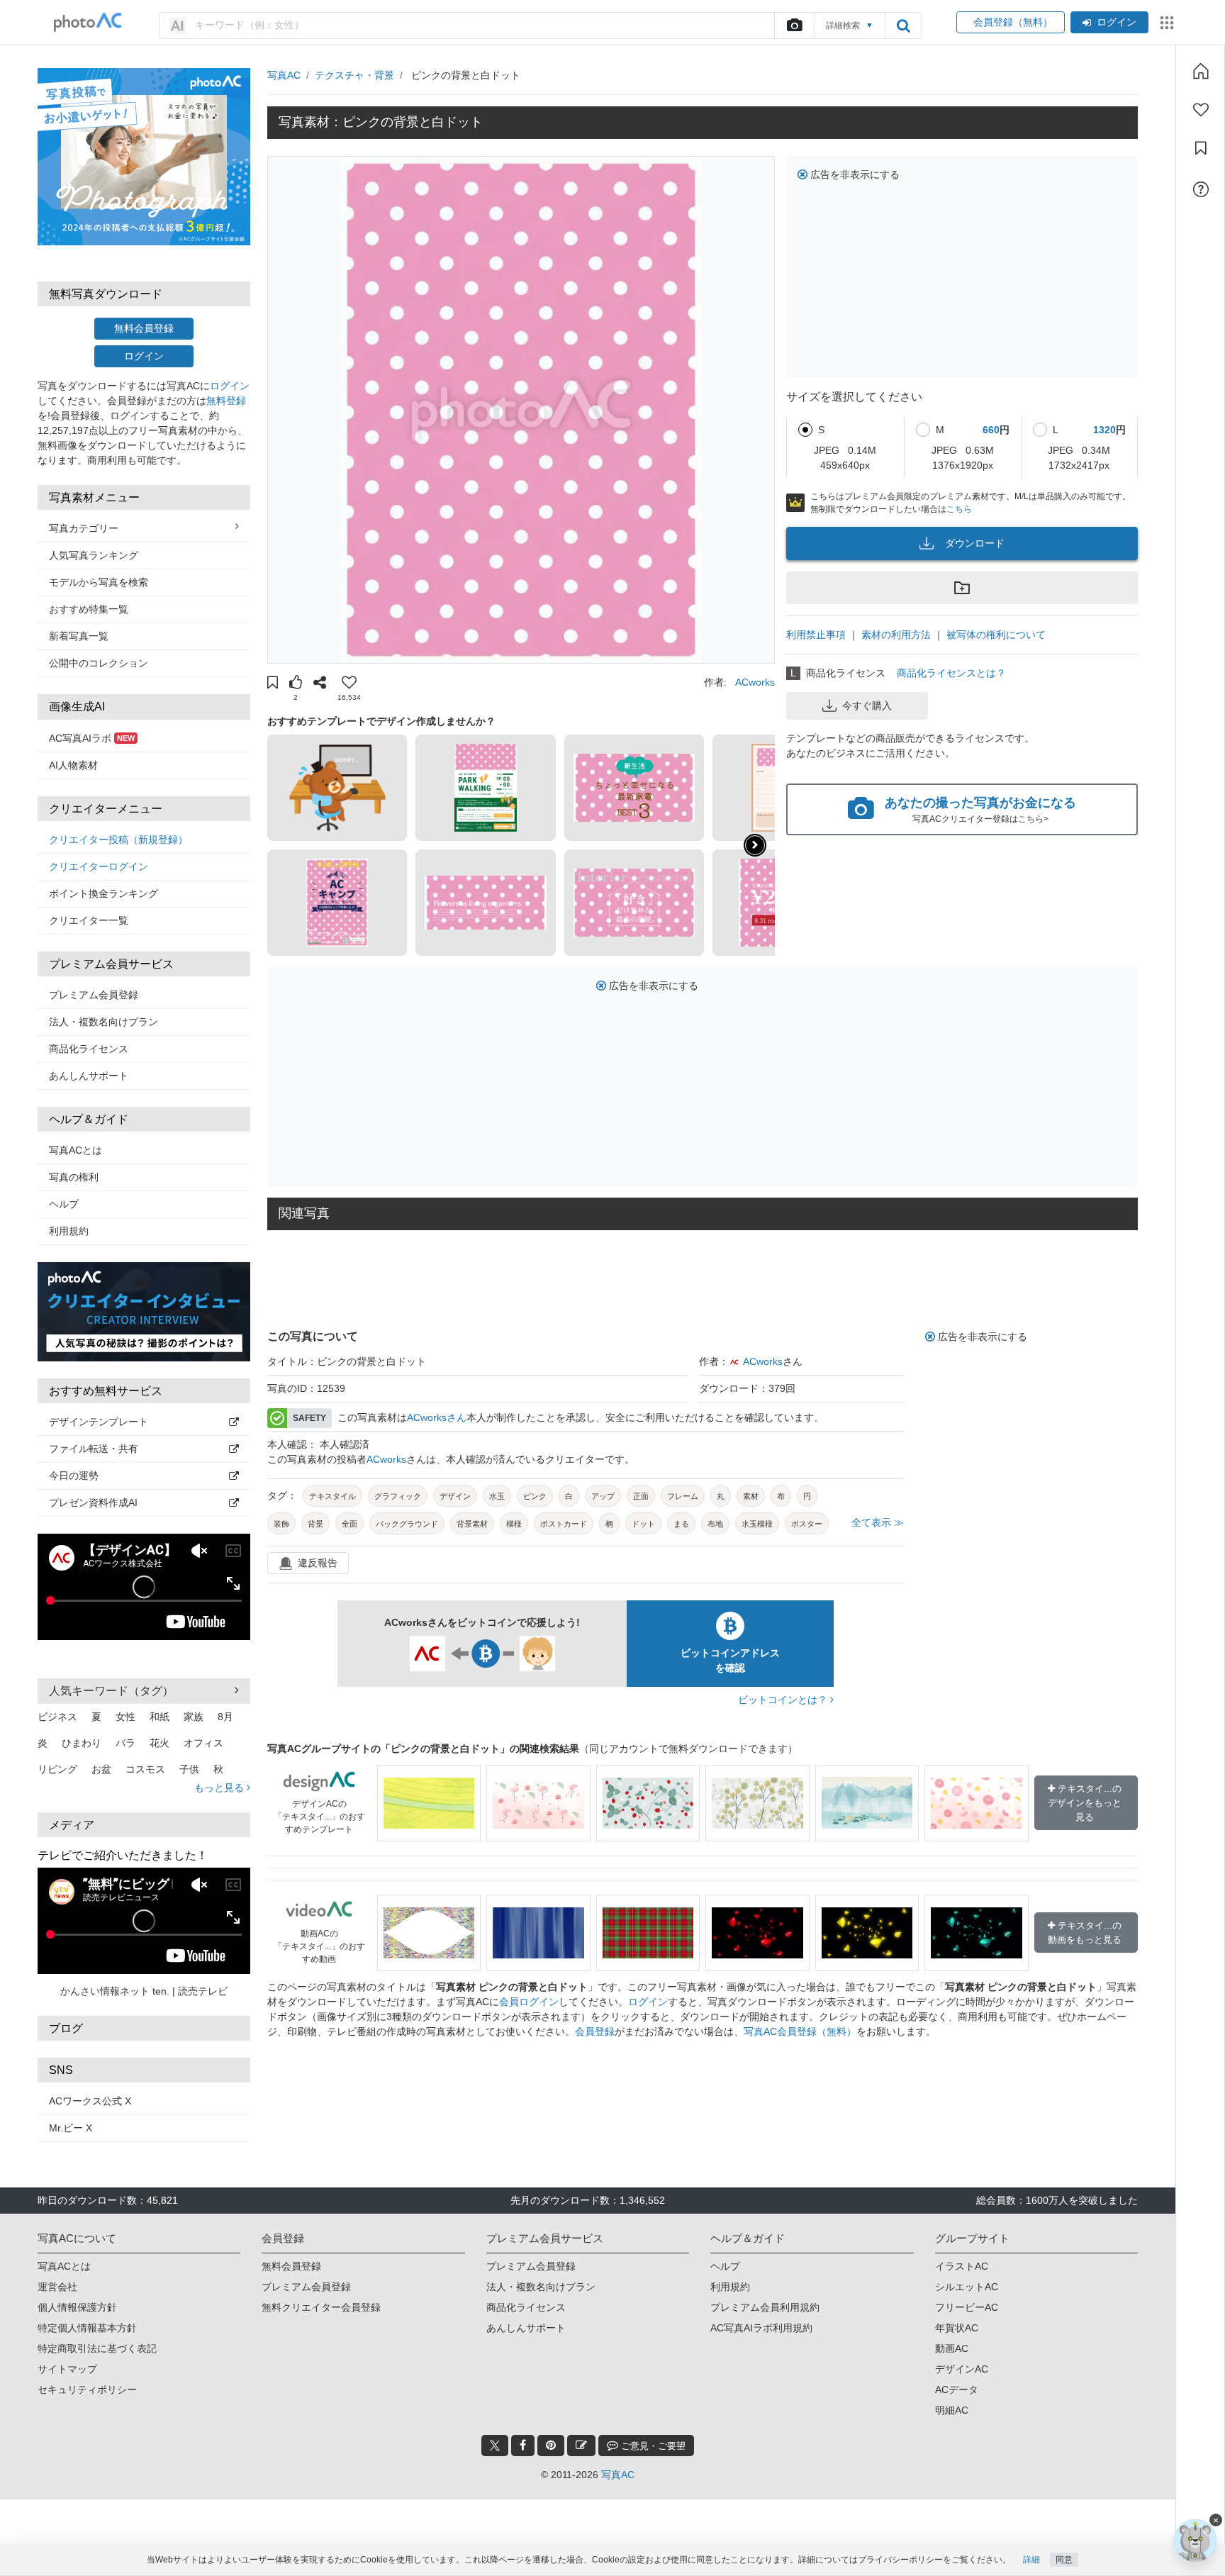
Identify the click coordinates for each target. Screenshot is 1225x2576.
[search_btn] (903, 26)
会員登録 (595, 2031)
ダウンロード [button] (975, 543)
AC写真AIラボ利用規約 (761, 2328)
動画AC (952, 2348)
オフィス (203, 1743)
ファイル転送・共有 (94, 1449)
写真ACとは (75, 1150)
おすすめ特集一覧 (89, 609)
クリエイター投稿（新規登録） (118, 840)
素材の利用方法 (896, 635)
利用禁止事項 (816, 635)
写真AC (284, 75)
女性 (125, 1717)
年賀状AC (957, 2328)
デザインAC (962, 2369)
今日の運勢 (74, 1476)
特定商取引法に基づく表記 (97, 2348)
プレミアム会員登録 (94, 995)
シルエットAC (967, 2287)
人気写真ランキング (94, 555)
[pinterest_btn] (551, 2446)
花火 (160, 1743)
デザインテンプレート (99, 1422)
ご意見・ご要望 (652, 2446)
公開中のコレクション (99, 663)
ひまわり (82, 1743)
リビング (57, 1769)
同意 (1064, 2560)
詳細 (1031, 2560)
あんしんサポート (89, 1076)
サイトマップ (67, 2369)
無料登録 (226, 401)
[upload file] (794, 26)
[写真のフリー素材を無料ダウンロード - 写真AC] (88, 22)
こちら (959, 509)
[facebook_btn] (523, 2446)
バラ (125, 1743)
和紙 (160, 1717)
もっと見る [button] (220, 1788)
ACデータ (957, 2390)
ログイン (1117, 22)
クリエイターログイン (99, 866)
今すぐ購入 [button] (867, 706)
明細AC (952, 2410)
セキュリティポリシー (87, 2390)
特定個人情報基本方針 (87, 2328)
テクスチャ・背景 (354, 75)
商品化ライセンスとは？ (951, 673)
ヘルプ (64, 1204)
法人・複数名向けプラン (104, 1022)
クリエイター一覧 (89, 920)
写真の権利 (74, 1177)
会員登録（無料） (1011, 22)
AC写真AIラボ (92, 738)
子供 (189, 1769)
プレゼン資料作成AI (93, 1502)
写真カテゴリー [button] (84, 528)
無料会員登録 (144, 328)
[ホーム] (1201, 71)
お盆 (101, 1769)
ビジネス (57, 1717)
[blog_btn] (581, 2446)
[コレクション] (1201, 148)
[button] (273, 684)
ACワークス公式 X (90, 2101)
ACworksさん (437, 1417)
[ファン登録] (1201, 110)
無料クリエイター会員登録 (321, 2307)
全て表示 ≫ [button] (878, 1522)
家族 (194, 1717)
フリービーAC (967, 2307)
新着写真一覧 (79, 636)
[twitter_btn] (495, 2446)
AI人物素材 (73, 765)
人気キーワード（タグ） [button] (111, 1691)
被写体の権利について (996, 635)
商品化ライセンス (89, 1049)
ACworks (755, 682)
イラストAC (962, 2266)
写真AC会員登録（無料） (800, 2031)
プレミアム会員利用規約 (765, 2307)
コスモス (145, 1769)
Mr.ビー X (71, 2128)
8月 (225, 1717)
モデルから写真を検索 (99, 582)
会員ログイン (529, 2002)
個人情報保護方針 (77, 2307)
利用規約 (69, 1231)
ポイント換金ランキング (104, 893)
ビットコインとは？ (784, 1700)
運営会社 (57, 2287)
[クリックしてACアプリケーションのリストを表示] (1167, 23)
